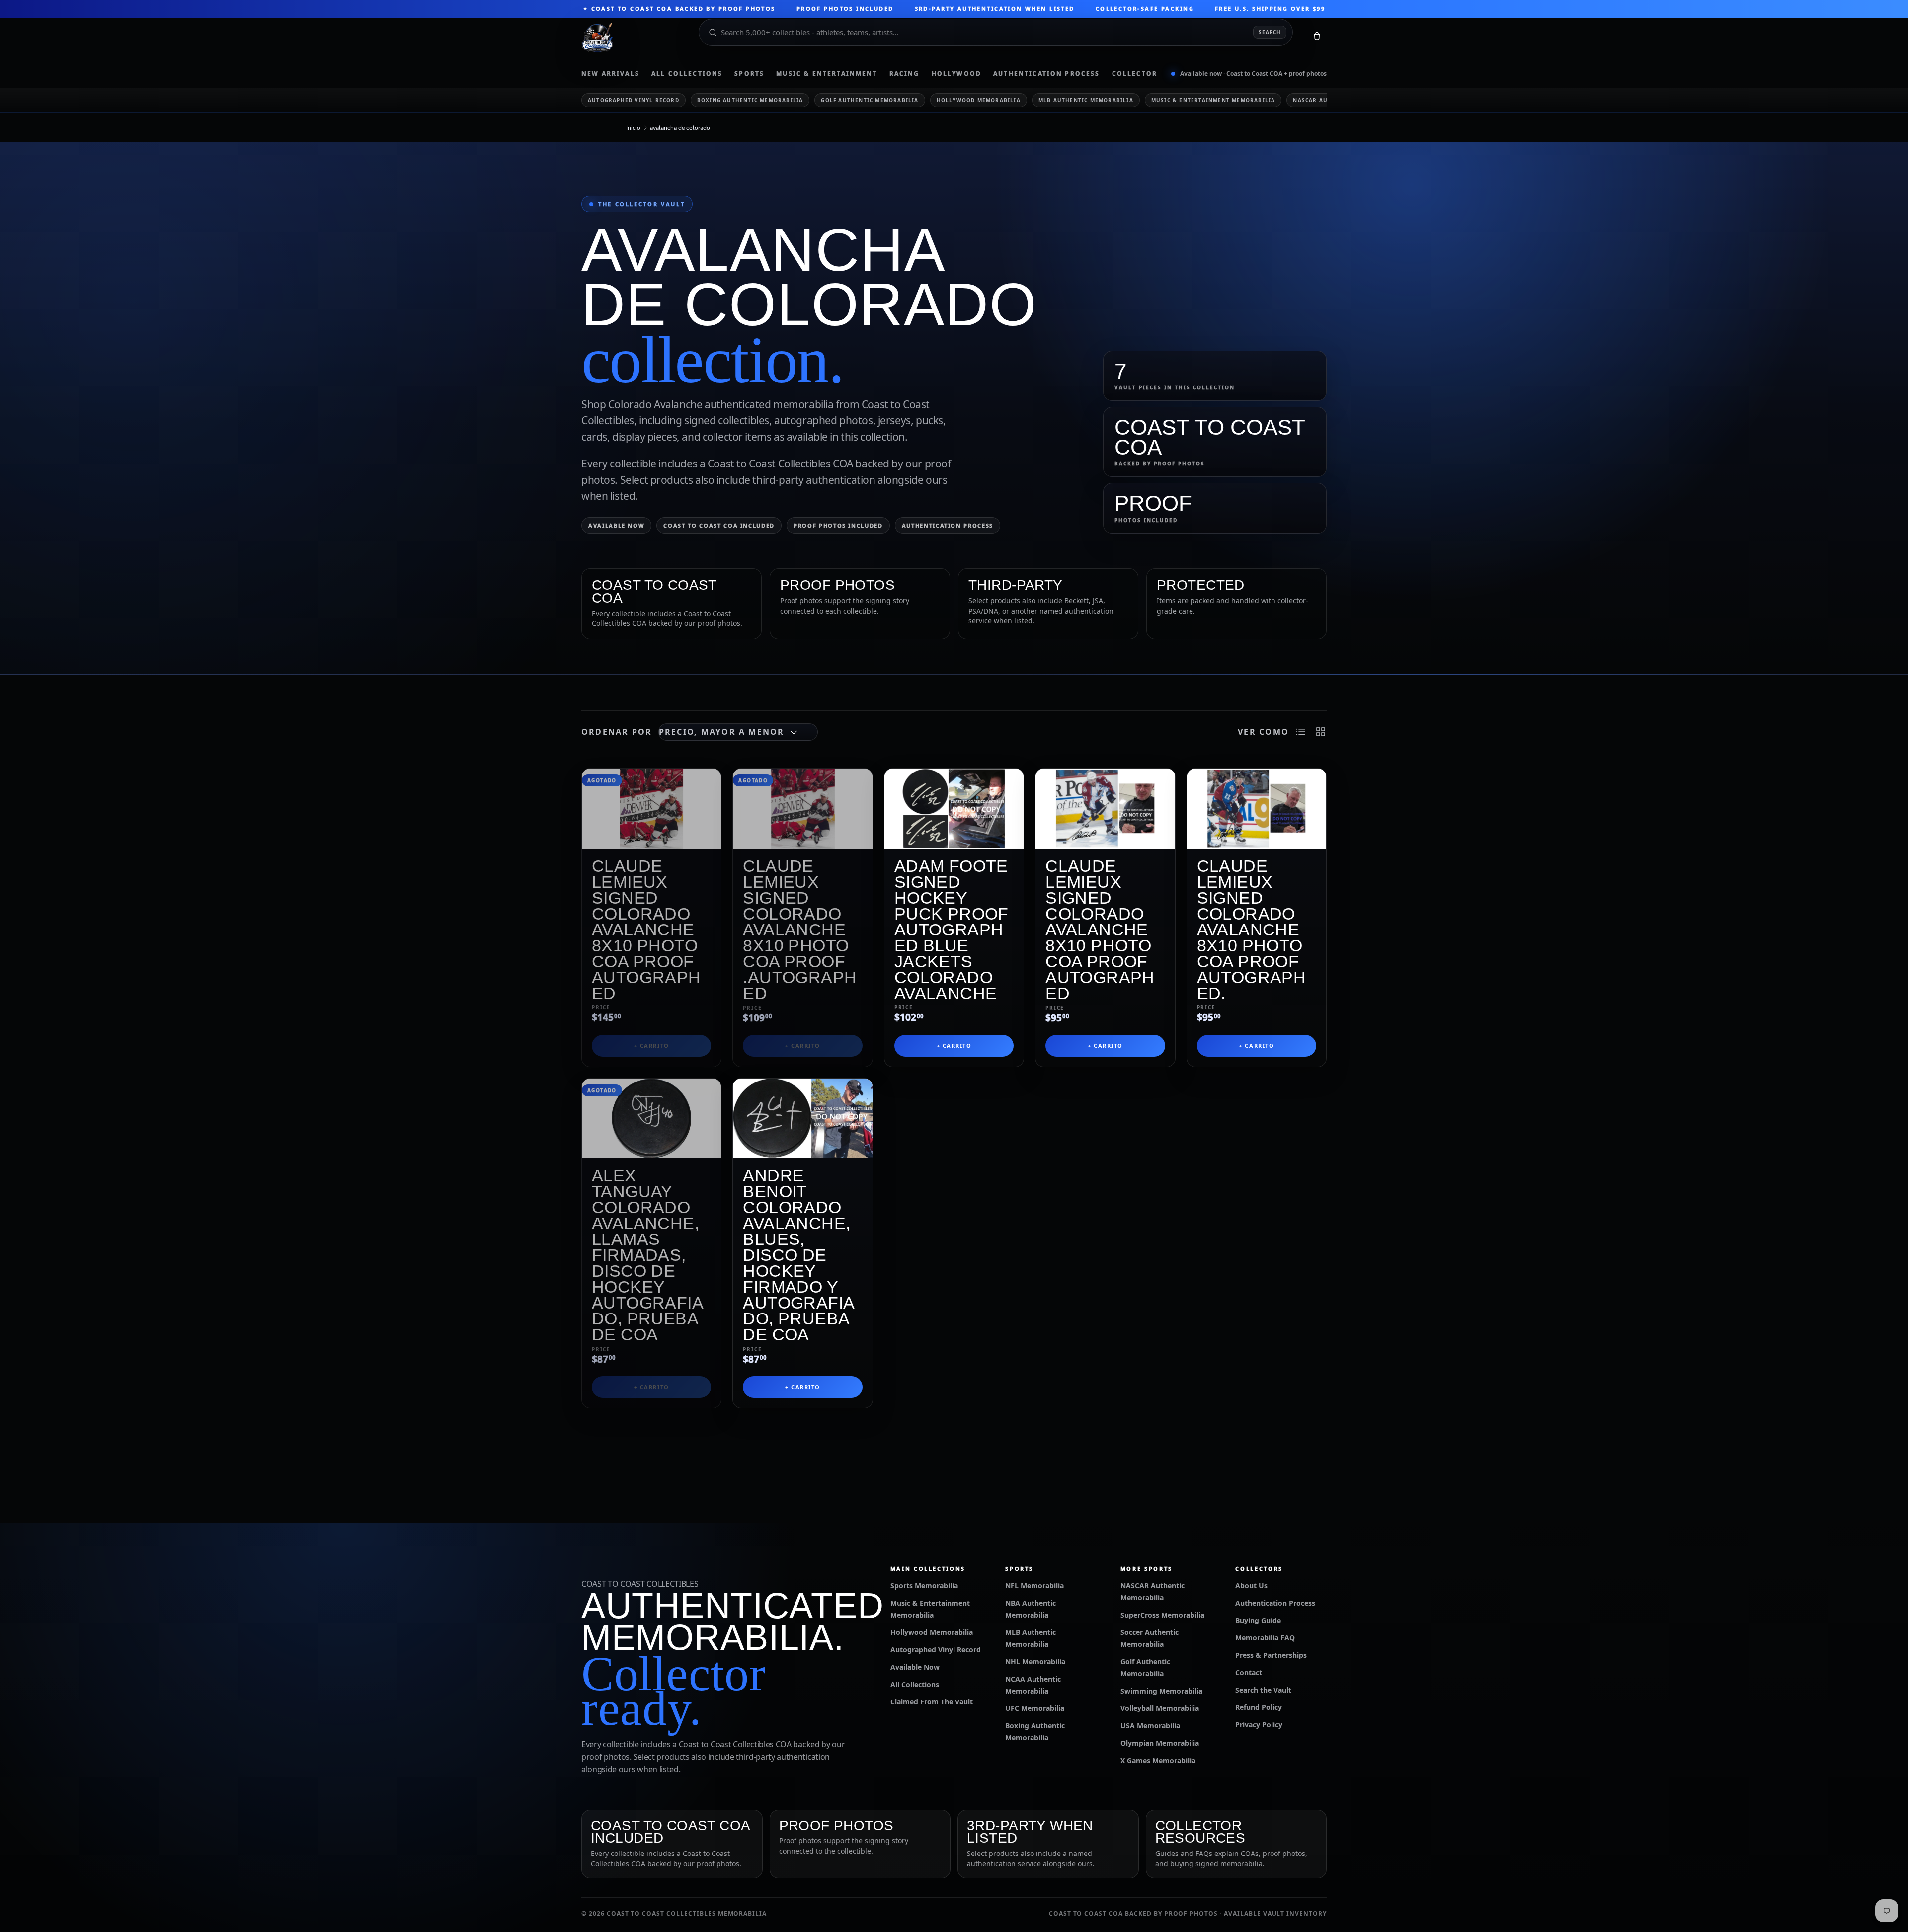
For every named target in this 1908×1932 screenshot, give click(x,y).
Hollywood (956, 74)
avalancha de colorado (680, 128)
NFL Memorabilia (1034, 1585)
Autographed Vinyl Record (634, 100)
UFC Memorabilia (1035, 1708)
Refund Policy (1259, 1707)
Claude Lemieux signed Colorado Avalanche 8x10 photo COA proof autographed (1100, 929)
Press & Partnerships (1271, 1655)
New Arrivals (610, 74)
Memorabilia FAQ (1265, 1638)
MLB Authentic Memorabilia (1086, 100)
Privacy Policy (1259, 1725)
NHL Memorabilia (1035, 1662)
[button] (1317, 38)
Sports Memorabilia (924, 1585)
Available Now (616, 525)
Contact (1249, 1672)
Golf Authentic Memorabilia (870, 100)
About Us (1251, 1585)
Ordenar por (617, 732)
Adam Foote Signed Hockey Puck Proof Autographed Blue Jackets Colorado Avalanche (952, 929)
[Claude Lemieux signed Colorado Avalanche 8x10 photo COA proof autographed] (1105, 809)
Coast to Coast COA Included (719, 525)
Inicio (633, 128)
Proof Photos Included (838, 525)
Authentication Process (1047, 74)
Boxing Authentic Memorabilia (750, 100)
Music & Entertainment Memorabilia (1213, 100)
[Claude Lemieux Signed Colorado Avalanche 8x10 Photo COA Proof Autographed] (651, 809)
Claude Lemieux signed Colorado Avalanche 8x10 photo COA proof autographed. (1252, 929)
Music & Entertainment (827, 74)
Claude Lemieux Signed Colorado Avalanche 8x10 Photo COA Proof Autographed (646, 929)
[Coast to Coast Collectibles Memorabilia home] (633, 38)
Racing (905, 74)
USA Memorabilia (1150, 1726)
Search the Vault (1263, 1690)
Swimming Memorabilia (1161, 1691)
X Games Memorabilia (1158, 1760)
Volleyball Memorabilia (1160, 1708)
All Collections (687, 74)
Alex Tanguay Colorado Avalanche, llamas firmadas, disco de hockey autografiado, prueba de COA (648, 1255)
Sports (749, 74)
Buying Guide (1258, 1620)
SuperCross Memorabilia (1162, 1615)
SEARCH (1270, 32)
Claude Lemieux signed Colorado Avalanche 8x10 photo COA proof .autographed (800, 929)
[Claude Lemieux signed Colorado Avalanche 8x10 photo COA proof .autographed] (802, 809)
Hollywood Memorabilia (979, 100)
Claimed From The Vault (932, 1702)
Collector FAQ (1144, 74)
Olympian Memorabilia (1160, 1743)
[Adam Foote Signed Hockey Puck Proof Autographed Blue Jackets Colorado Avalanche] (954, 809)
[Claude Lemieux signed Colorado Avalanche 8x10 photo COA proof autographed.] (1257, 809)
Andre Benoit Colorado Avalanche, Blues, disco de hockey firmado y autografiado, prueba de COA (799, 1255)
